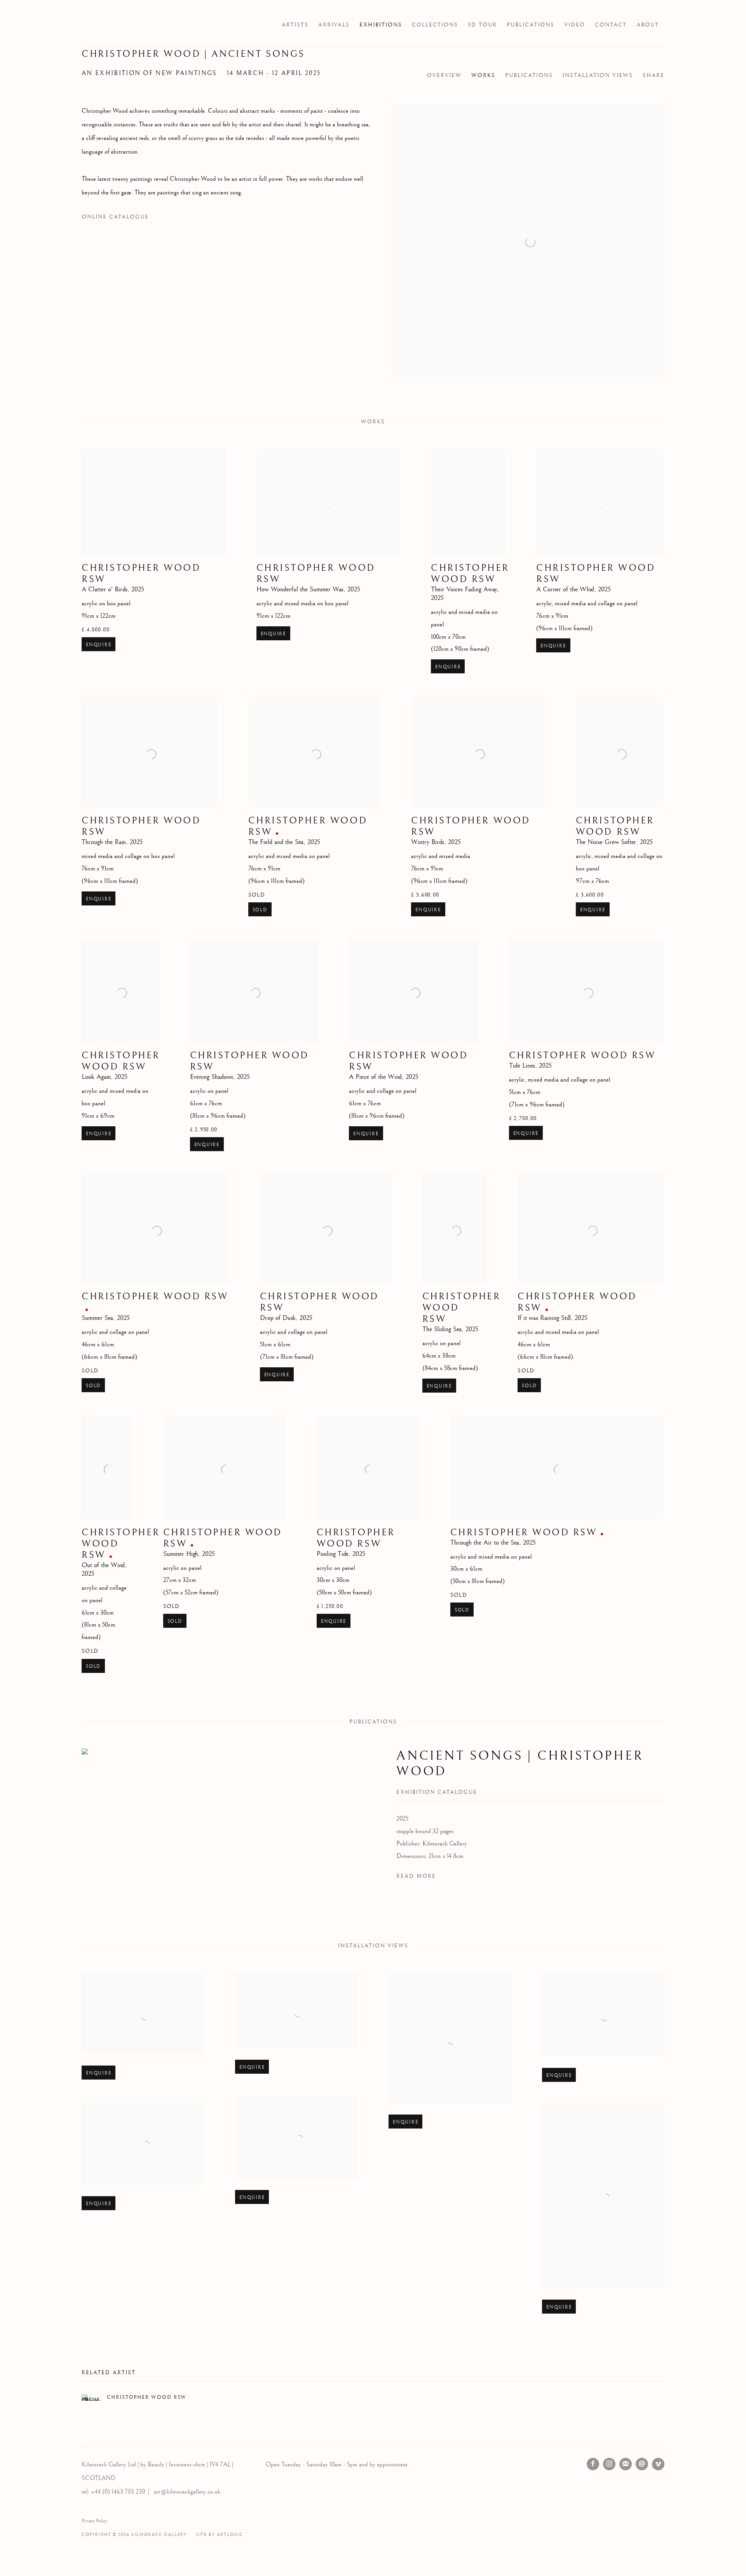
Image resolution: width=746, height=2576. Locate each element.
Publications (531, 25)
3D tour (482, 25)
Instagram (609, 2464)
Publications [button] (529, 75)
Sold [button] (260, 910)
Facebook (593, 2464)
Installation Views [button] (598, 75)
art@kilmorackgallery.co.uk (187, 2492)
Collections (435, 25)
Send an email (642, 2464)
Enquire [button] (98, 645)
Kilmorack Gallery (128, 25)
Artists (295, 25)
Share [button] (654, 75)
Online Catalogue (115, 217)
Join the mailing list (626, 2464)
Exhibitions (381, 25)
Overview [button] (444, 75)
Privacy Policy (94, 2521)
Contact (611, 25)
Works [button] (483, 75)
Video (575, 25)
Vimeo (658, 2464)
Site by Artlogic (220, 2535)
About (648, 25)
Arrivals (334, 25)
